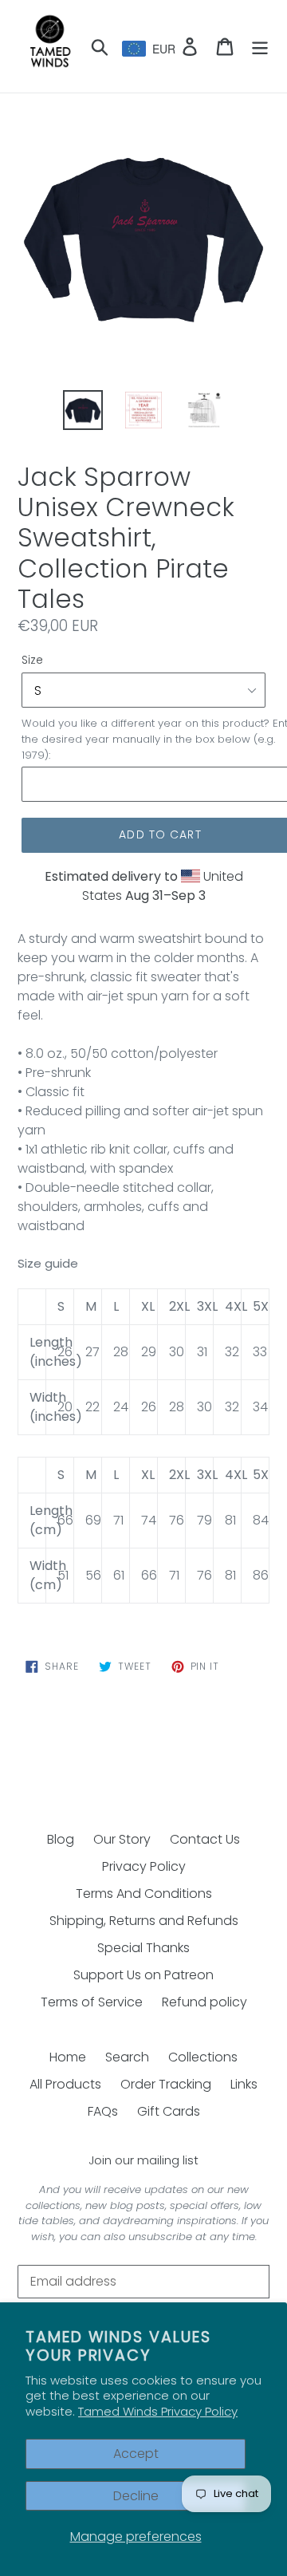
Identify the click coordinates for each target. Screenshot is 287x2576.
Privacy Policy (144, 1866)
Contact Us (205, 1839)
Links (244, 2084)
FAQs (103, 2111)
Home (68, 2057)
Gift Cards (169, 2111)
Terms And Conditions (144, 1894)
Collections (203, 2057)
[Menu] (260, 46)
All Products (65, 2084)
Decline (136, 2496)
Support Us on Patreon (143, 1975)
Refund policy (204, 2002)
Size (32, 660)
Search (127, 2057)
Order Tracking (166, 2084)
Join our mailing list (143, 2160)
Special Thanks (143, 1948)
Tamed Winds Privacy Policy (158, 2411)
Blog (61, 1839)
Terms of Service (92, 2002)
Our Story (122, 1839)
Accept (136, 2454)
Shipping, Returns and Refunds (144, 1921)
